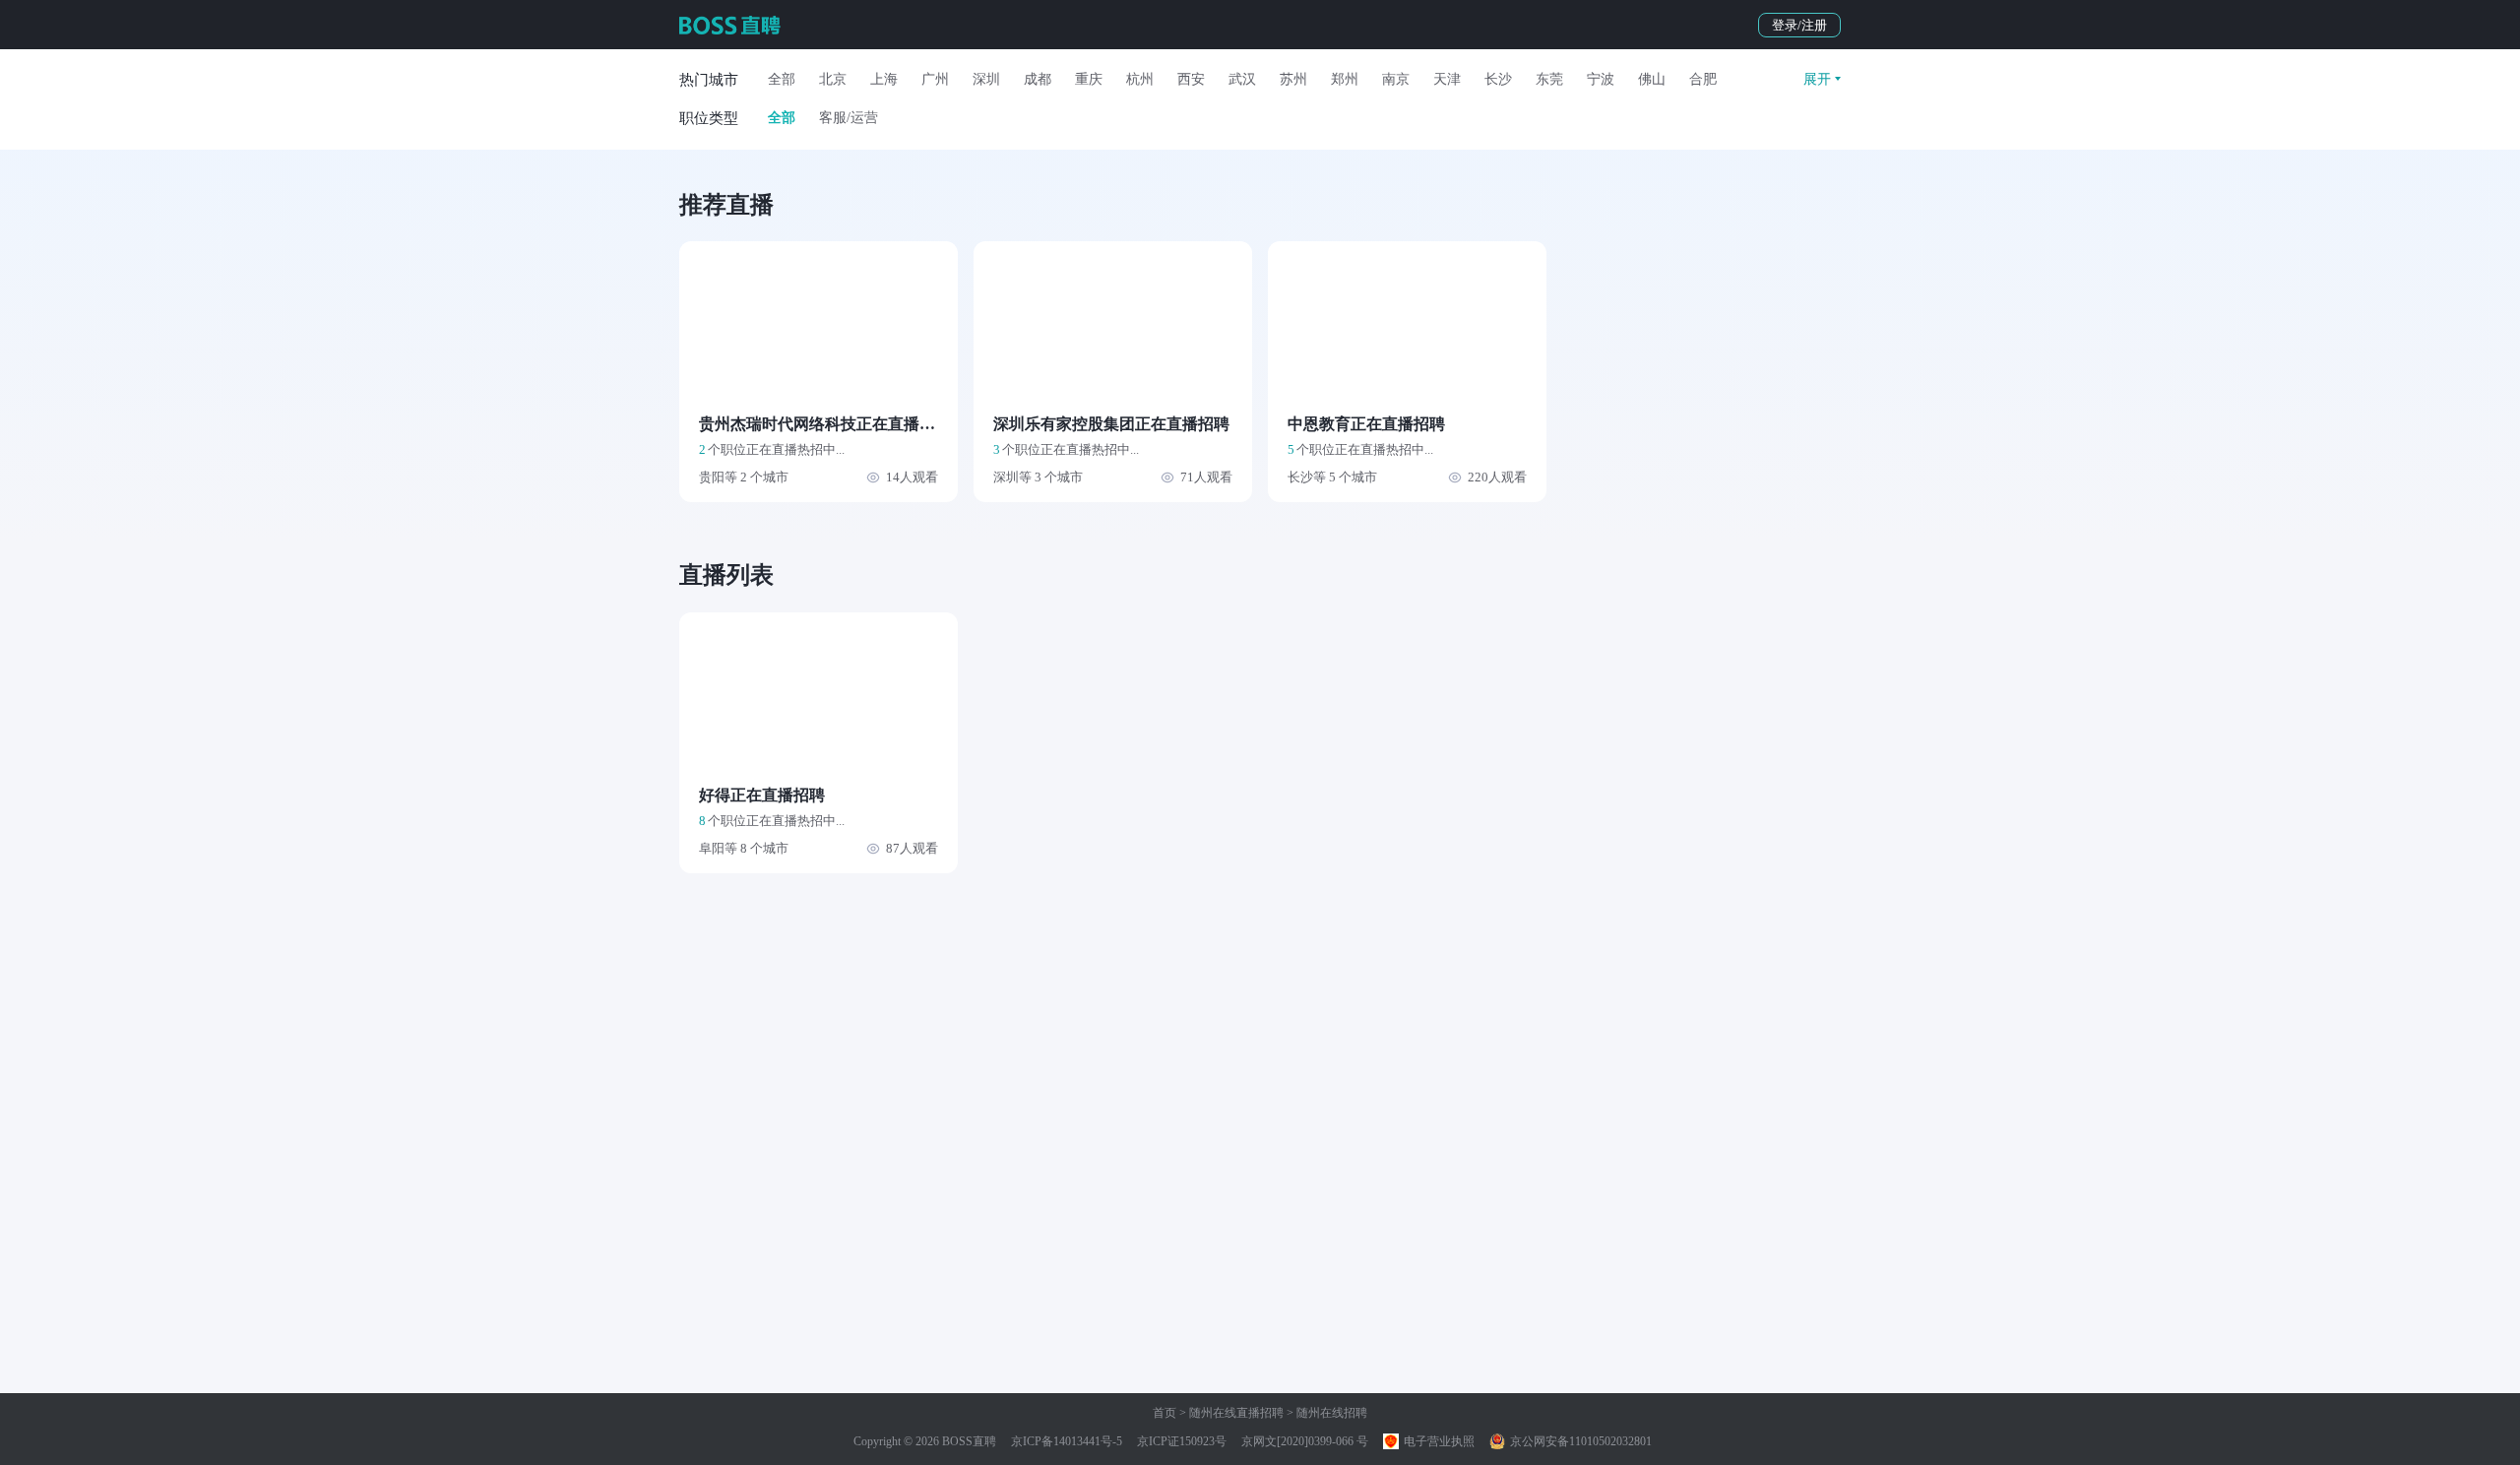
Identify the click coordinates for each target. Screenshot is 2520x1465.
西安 (1191, 79)
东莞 (1549, 79)
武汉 (1242, 79)
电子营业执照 (1438, 1441)
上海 (884, 79)
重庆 (1089, 79)
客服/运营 (849, 118)
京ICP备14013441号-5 (1067, 1441)
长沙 (1498, 79)
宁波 (1601, 79)
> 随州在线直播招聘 (1230, 1413)
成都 (1038, 79)
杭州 (1140, 79)
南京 (1396, 79)
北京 (833, 79)
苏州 (1293, 79)
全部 (782, 79)
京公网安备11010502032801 (1579, 1441)
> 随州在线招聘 (1325, 1413)
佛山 (1652, 79)
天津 (1447, 79)
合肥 (1703, 79)
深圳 (986, 79)
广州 (935, 79)
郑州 (1345, 79)
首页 (1165, 1413)
